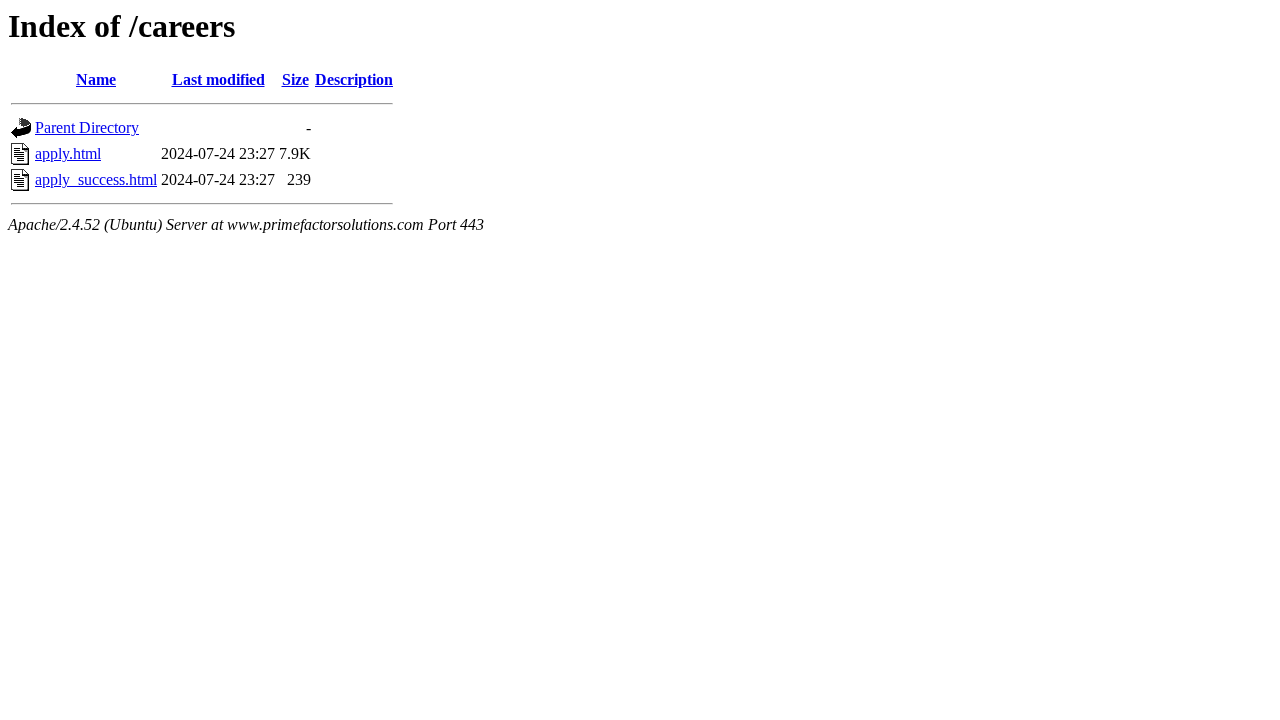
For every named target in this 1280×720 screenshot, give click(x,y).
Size (295, 79)
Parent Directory (87, 127)
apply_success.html (96, 179)
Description (354, 79)
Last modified (218, 79)
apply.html (68, 153)
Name (96, 79)
